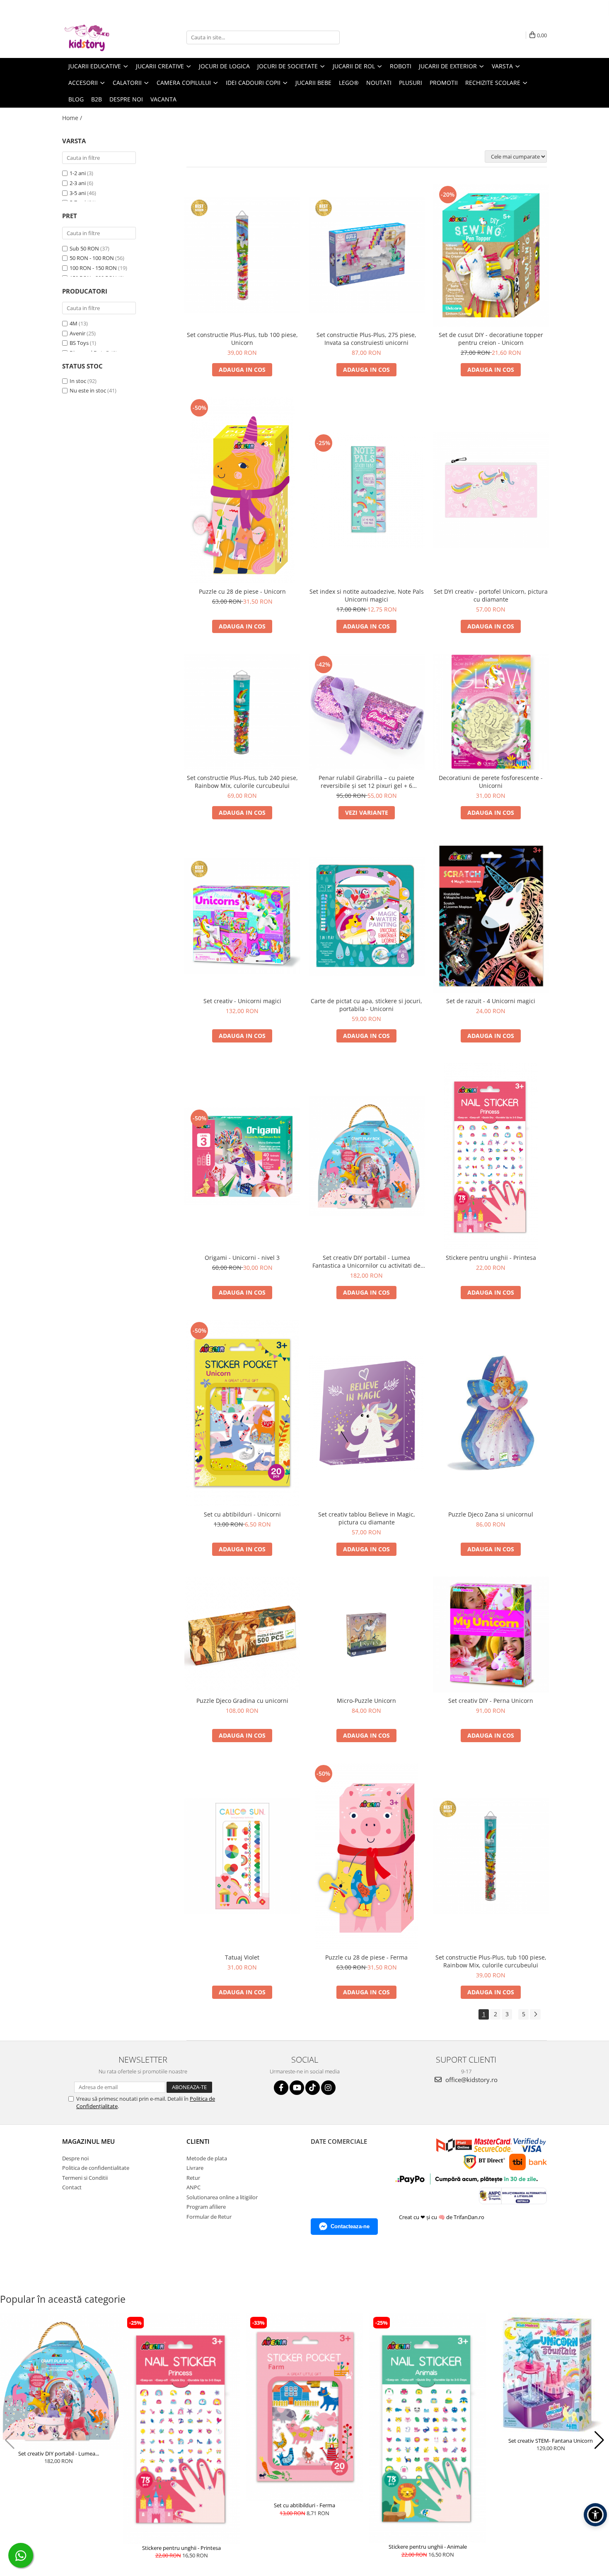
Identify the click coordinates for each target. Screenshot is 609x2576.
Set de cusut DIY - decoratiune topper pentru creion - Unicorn (491, 339)
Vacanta (163, 99)
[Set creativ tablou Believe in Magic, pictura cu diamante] (367, 1413)
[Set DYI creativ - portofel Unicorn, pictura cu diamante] (491, 490)
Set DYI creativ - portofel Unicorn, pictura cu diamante (491, 595)
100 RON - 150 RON (93, 268)
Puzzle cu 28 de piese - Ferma (366, 1957)
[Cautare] (332, 37)
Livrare (195, 2168)
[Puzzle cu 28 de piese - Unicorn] (242, 490)
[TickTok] (313, 2088)
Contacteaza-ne (350, 2226)
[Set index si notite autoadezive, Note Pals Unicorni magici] (367, 490)
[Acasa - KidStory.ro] (104, 37)
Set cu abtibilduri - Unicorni (242, 1514)
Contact (72, 2187)
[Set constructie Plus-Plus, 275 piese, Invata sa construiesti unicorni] (367, 255)
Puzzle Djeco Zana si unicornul (491, 1514)
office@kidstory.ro (471, 2080)
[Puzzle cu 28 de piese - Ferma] (367, 1856)
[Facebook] (281, 2088)
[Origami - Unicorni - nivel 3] (242, 1156)
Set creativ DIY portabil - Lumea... (59, 2453)
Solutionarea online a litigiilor (222, 2197)
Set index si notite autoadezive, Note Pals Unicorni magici (367, 595)
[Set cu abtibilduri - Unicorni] (242, 1413)
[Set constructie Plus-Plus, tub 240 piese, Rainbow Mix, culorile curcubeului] (242, 712)
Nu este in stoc (88, 390)
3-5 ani (78, 193)
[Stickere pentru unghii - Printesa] (491, 1156)
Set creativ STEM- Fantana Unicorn (551, 2441)
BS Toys (79, 343)
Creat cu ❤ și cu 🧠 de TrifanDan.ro (442, 2217)
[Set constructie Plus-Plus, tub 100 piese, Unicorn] (242, 255)
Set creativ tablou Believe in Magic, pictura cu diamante (367, 1518)
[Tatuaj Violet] (242, 1856)
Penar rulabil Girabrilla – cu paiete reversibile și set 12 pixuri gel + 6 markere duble (366, 782)
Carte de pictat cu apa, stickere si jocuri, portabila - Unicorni (366, 1005)
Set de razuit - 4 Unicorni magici (491, 1001)
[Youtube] (297, 2088)
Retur (193, 2178)
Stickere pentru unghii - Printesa (491, 1258)
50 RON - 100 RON (92, 258)
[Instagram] (328, 2088)
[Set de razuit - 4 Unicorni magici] (491, 916)
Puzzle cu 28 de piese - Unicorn (242, 591)
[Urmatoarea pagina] (535, 2014)
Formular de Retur (209, 2217)
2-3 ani (78, 183)
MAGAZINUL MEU (88, 2141)
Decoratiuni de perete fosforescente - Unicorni (491, 782)
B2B (97, 99)
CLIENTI (198, 2141)
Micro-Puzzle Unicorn (366, 1701)
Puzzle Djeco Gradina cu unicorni (242, 1701)
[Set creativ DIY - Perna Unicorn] (491, 1635)
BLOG (76, 99)
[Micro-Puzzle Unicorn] (367, 1635)
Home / (73, 118)
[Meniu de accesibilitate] (595, 2515)
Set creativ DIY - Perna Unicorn (491, 1701)
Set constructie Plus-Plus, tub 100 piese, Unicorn (242, 339)
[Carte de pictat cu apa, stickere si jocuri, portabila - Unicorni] (367, 916)
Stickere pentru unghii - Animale (428, 2547)
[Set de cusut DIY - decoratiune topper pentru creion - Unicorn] (491, 255)
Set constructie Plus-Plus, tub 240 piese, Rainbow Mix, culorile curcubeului (242, 782)
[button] (10, 2440)
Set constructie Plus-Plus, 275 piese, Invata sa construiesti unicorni (366, 339)
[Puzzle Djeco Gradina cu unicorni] (242, 1635)
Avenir (77, 333)
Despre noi (126, 99)
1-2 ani (78, 173)
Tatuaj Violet (242, 1957)
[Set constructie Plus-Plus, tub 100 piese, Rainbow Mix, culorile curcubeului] (491, 1856)
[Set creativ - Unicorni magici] (242, 916)
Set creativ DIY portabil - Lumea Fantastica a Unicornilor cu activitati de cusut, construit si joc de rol (366, 1262)
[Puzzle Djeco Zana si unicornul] (491, 1413)
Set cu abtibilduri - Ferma (304, 2505)
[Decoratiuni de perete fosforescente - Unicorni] (491, 712)
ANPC (193, 2187)
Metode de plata (207, 2158)
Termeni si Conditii (85, 2178)
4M (74, 323)
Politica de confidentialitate (96, 2168)
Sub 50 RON (84, 248)
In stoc (78, 381)
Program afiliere (206, 2207)
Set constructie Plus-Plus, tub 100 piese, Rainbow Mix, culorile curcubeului (491, 1961)
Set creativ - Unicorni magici (242, 1001)
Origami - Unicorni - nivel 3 (242, 1258)
